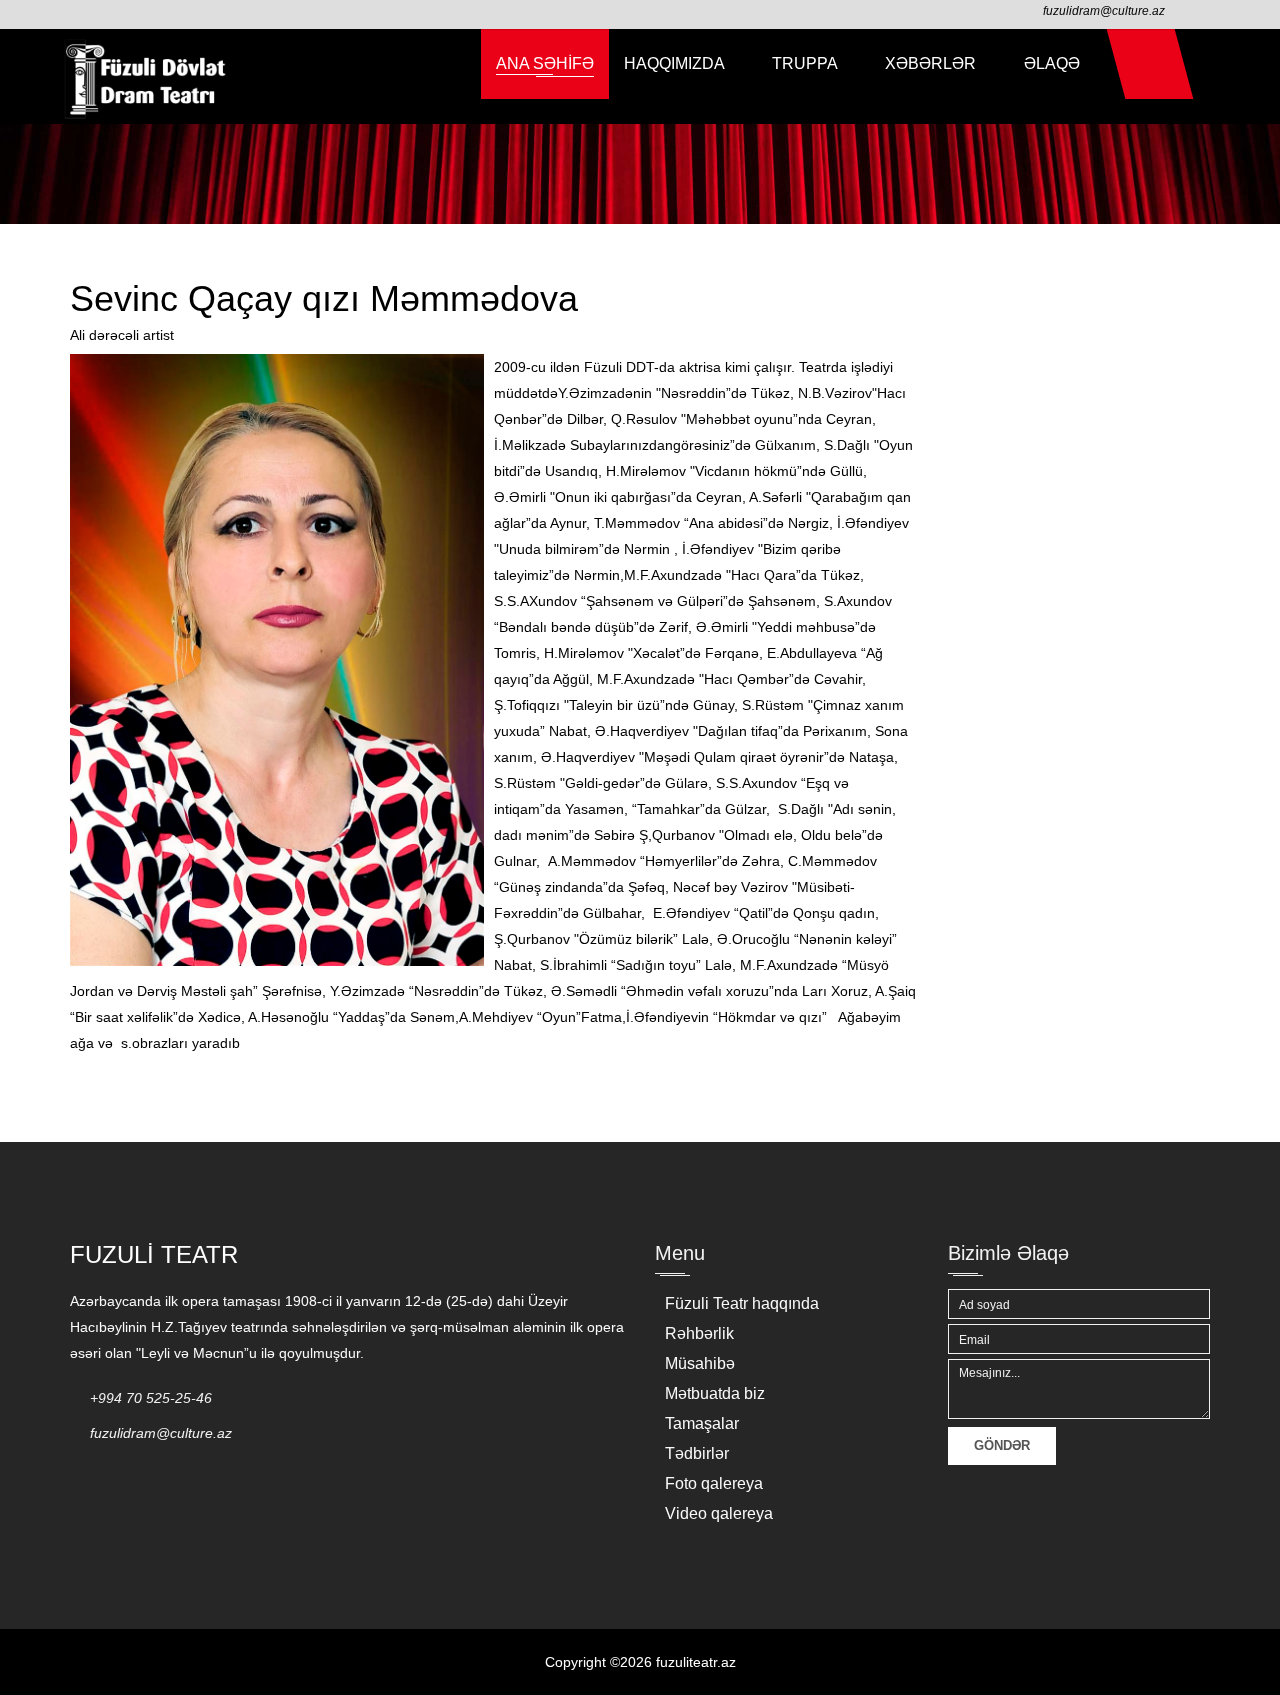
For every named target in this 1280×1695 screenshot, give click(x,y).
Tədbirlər (697, 1453)
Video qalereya (719, 1513)
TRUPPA (806, 63)
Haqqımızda (676, 63)
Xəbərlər (932, 63)
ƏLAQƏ (1052, 63)
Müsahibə (700, 1363)
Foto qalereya (714, 1483)
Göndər (1002, 1445)
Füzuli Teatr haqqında (742, 1303)
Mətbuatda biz (715, 1393)
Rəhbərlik (699, 1333)
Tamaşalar (702, 1423)
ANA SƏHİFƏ (545, 63)
